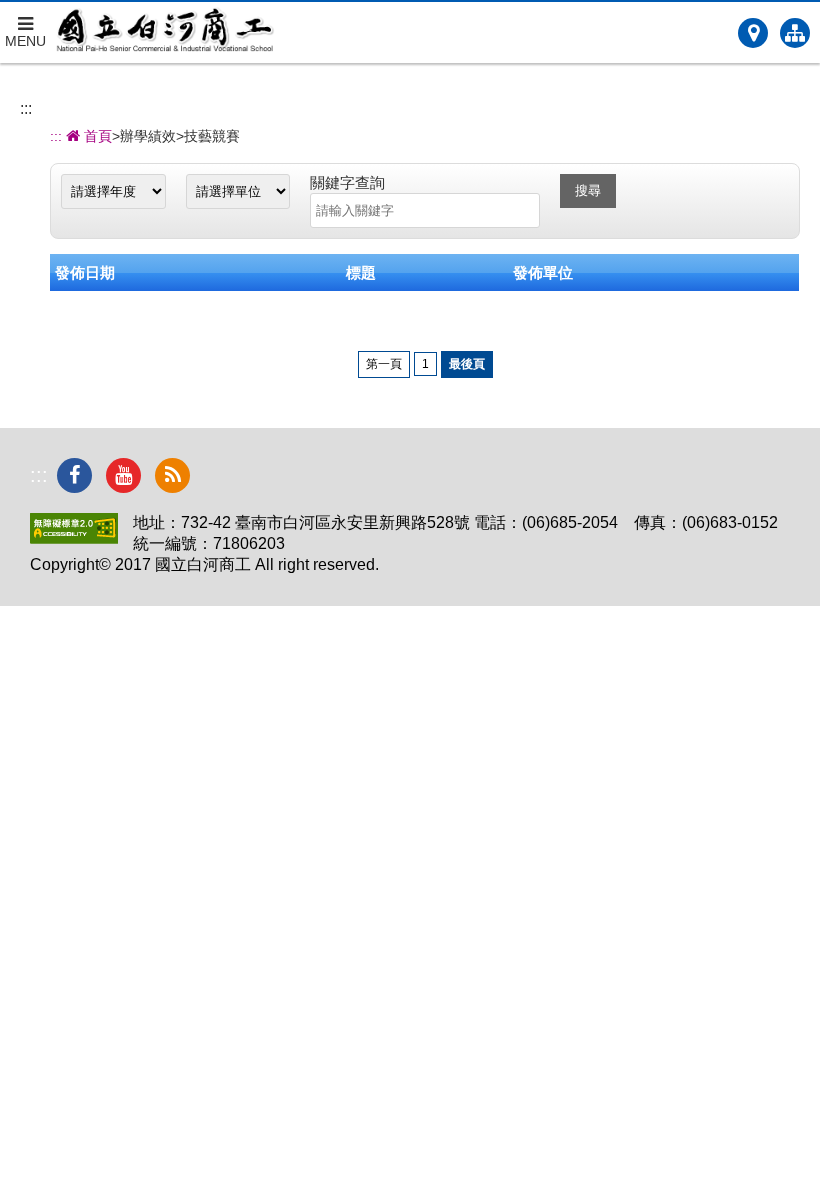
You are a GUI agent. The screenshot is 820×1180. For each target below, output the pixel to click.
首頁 (96, 136)
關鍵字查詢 (347, 182)
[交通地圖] (753, 33)
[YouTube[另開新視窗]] (123, 475)
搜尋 (588, 190)
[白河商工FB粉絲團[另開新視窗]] (74, 475)
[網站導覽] (795, 33)
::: (26, 108)
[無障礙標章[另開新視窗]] (74, 538)
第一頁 (384, 364)
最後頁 (467, 364)
